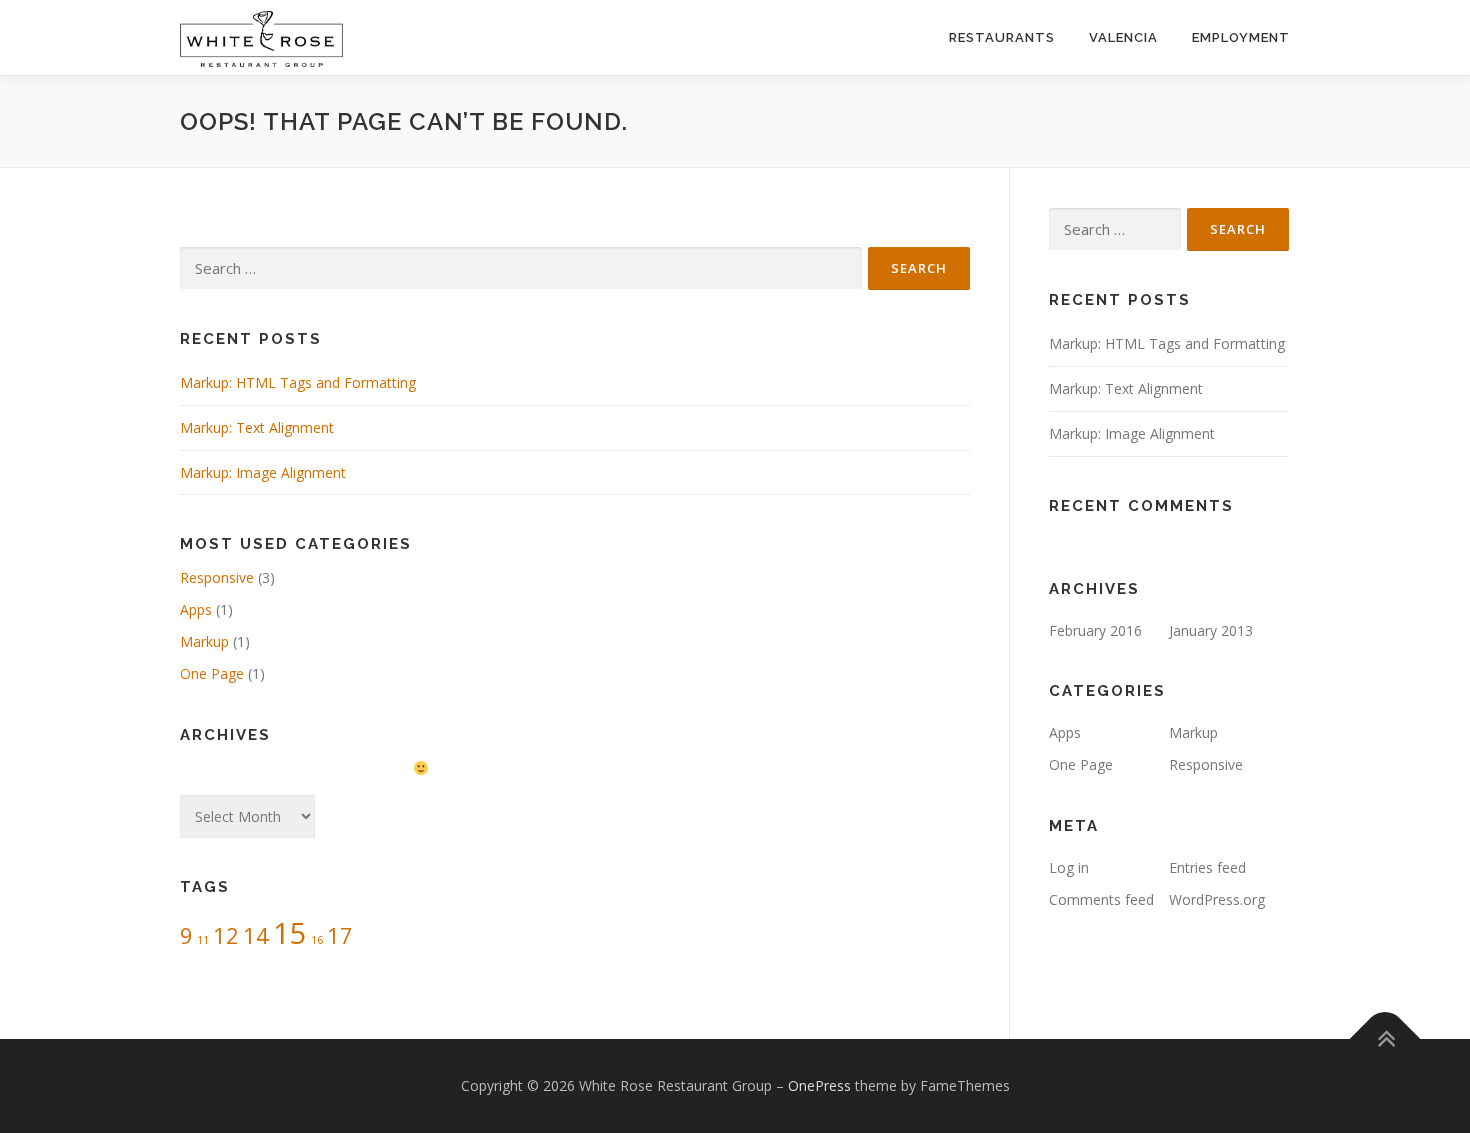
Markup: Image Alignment (263, 472)
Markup (204, 641)
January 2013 (1211, 630)
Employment (1241, 37)
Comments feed (1101, 899)
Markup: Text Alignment (257, 427)
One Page (212, 673)
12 (226, 935)
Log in (1069, 867)
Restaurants (1002, 37)
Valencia (1123, 37)
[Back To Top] (1385, 1039)
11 (203, 940)
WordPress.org (1217, 899)
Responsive (217, 577)
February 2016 (1095, 630)
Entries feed (1207, 867)
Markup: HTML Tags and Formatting (298, 382)
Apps (196, 609)
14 (256, 935)
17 (340, 935)
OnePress (819, 1085)
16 (317, 940)
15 (290, 933)
